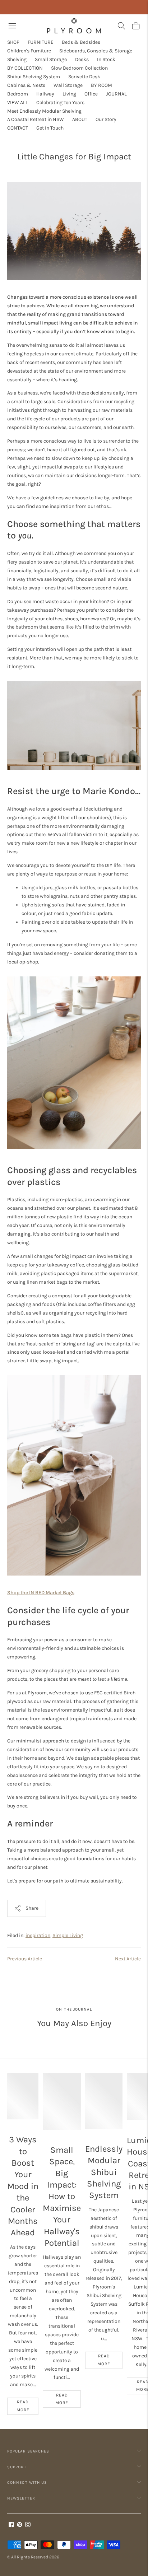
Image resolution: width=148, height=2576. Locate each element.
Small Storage (51, 59)
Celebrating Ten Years (60, 102)
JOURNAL (116, 94)
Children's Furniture (29, 51)
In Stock (106, 59)
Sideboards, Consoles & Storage (96, 51)
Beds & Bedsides (81, 42)
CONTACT (18, 128)
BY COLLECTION (25, 68)
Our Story (106, 119)
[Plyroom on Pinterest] (20, 2526)
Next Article (128, 1959)
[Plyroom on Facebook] (11, 2526)
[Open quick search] (121, 26)
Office (91, 94)
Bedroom (18, 94)
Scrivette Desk (84, 77)
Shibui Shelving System (34, 77)
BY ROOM (101, 85)
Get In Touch (50, 128)
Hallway (45, 94)
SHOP (13, 42)
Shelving (17, 59)
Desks (82, 59)
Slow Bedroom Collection (79, 68)
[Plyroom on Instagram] (28, 2526)
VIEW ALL (18, 102)
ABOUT (80, 119)
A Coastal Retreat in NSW (36, 119)
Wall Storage (68, 85)
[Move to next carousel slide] (141, 2073)
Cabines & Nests (26, 85)
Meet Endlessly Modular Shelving (44, 111)
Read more (23, 2406)
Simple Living (68, 1935)
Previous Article (25, 1959)
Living (69, 94)
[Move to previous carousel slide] (7, 2073)
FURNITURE (41, 42)
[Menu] (12, 26)
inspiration (38, 1935)
